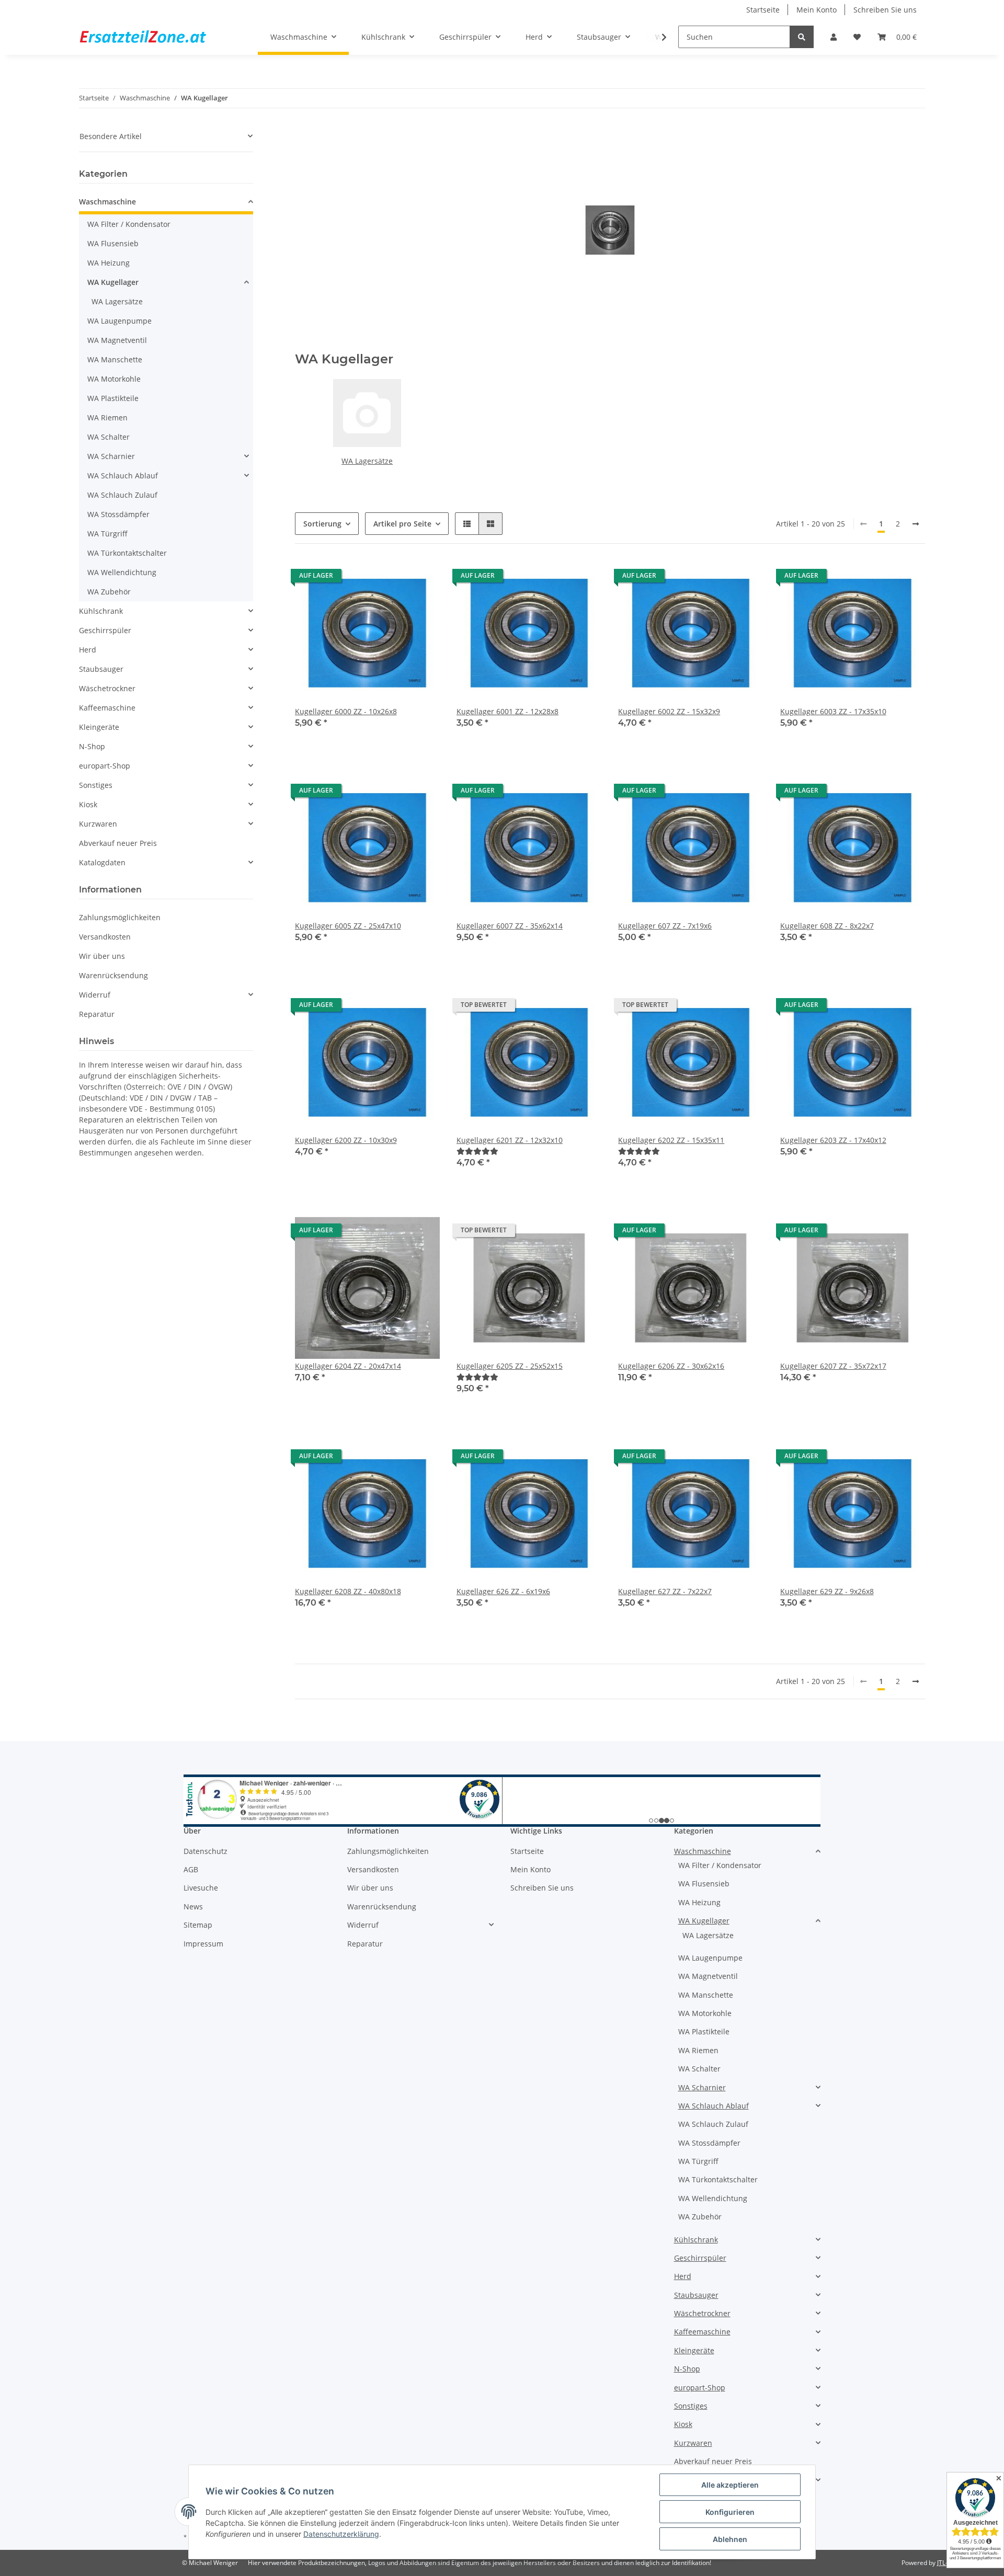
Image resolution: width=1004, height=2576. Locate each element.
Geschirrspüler (105, 630)
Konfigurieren (730, 2512)
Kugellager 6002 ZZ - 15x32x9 (669, 711)
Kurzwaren (98, 824)
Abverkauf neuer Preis (118, 843)
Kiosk (88, 804)
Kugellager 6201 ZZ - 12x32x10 (510, 1140)
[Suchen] (802, 37)
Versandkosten (105, 937)
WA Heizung (109, 263)
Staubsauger (101, 669)
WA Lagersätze (367, 461)
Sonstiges (96, 785)
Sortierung (322, 524)
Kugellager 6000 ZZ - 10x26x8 (346, 711)
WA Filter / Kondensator (129, 224)
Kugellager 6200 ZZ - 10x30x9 (346, 1140)
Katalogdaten (102, 862)
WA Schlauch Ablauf (123, 476)
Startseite (763, 10)
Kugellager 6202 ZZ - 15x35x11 (671, 1140)
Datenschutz (206, 1851)
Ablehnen (730, 2539)
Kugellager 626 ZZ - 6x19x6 (503, 1591)
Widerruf (95, 995)
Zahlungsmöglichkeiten (120, 917)
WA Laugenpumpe (119, 321)
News (193, 1907)
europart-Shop (105, 766)
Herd (88, 650)
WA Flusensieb (113, 243)
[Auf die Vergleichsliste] (395, 578)
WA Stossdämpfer (118, 514)
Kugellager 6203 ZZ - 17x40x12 (833, 1140)
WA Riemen (107, 417)
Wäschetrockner (107, 688)
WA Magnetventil (117, 340)
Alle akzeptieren (730, 2485)
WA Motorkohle (114, 379)
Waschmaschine (107, 202)
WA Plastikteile (113, 398)
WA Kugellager (113, 282)
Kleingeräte (99, 727)
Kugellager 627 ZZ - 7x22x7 (665, 1591)
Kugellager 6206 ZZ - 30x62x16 (671, 1366)
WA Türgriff (107, 534)
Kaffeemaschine (107, 708)
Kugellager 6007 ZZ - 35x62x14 (510, 926)
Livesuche (201, 1888)
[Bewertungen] (477, 1151)
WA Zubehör (109, 592)
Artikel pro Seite (402, 524)
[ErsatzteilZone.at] (156, 37)
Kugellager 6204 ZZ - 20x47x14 (348, 1366)
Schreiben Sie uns (885, 10)
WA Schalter (109, 437)
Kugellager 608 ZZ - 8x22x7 (827, 926)
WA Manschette (115, 359)
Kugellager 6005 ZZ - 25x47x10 (348, 926)
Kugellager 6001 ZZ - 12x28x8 (507, 711)
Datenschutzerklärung (341, 2534)
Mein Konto (817, 10)
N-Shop (92, 746)
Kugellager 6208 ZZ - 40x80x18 (348, 1591)
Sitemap (198, 1925)
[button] (834, 37)
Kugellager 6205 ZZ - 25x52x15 (510, 1366)
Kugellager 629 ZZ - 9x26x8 (827, 1591)
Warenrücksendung (113, 975)
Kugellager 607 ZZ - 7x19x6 (665, 926)
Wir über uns (102, 956)
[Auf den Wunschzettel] (422, 578)
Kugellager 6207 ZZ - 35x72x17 (833, 1366)
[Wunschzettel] (857, 37)
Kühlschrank (101, 611)
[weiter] (916, 524)
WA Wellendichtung (122, 572)
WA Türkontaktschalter (127, 553)
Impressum (203, 1944)
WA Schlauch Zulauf (122, 495)
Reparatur (97, 1014)
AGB (191, 1869)
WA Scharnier (111, 456)
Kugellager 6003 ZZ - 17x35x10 (833, 711)
